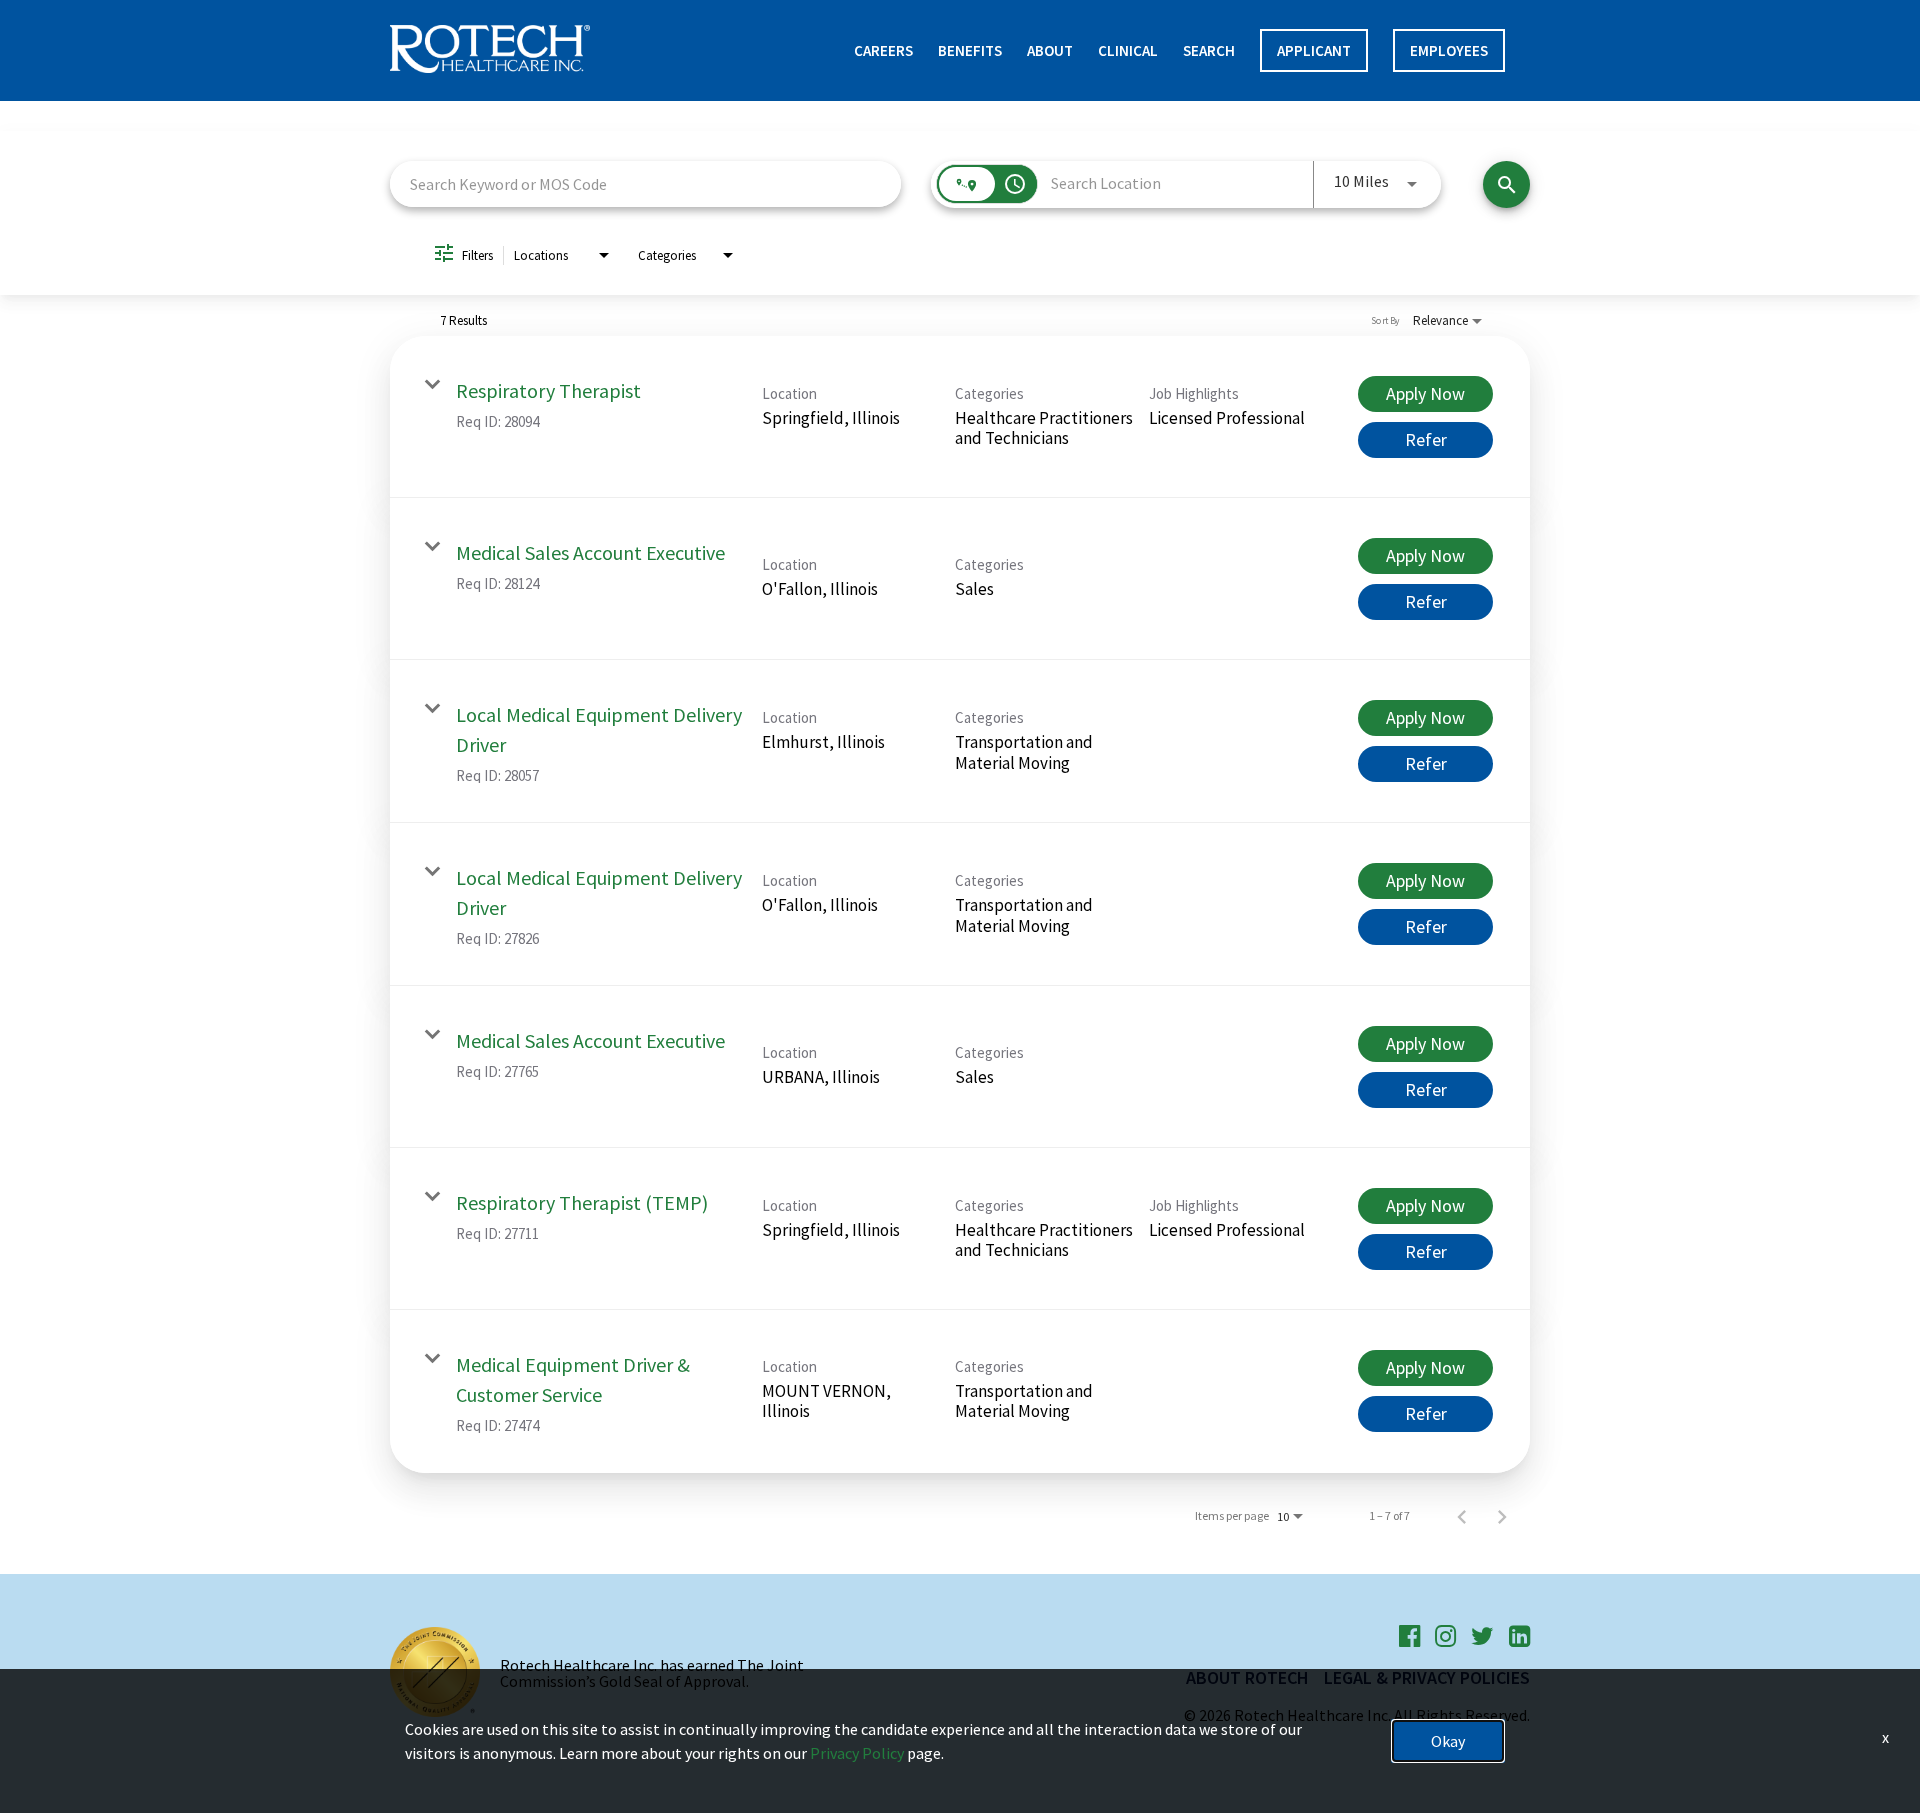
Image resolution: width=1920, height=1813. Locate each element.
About (1050, 50)
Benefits (970, 50)
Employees (1449, 50)
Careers (883, 50)
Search (1209, 50)
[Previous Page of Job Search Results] (1462, 1516)
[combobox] (645, 183)
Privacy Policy (857, 1753)
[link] (960, 417)
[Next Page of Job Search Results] (1502, 1516)
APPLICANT (1314, 50)
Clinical (1128, 50)
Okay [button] (1448, 1741)
